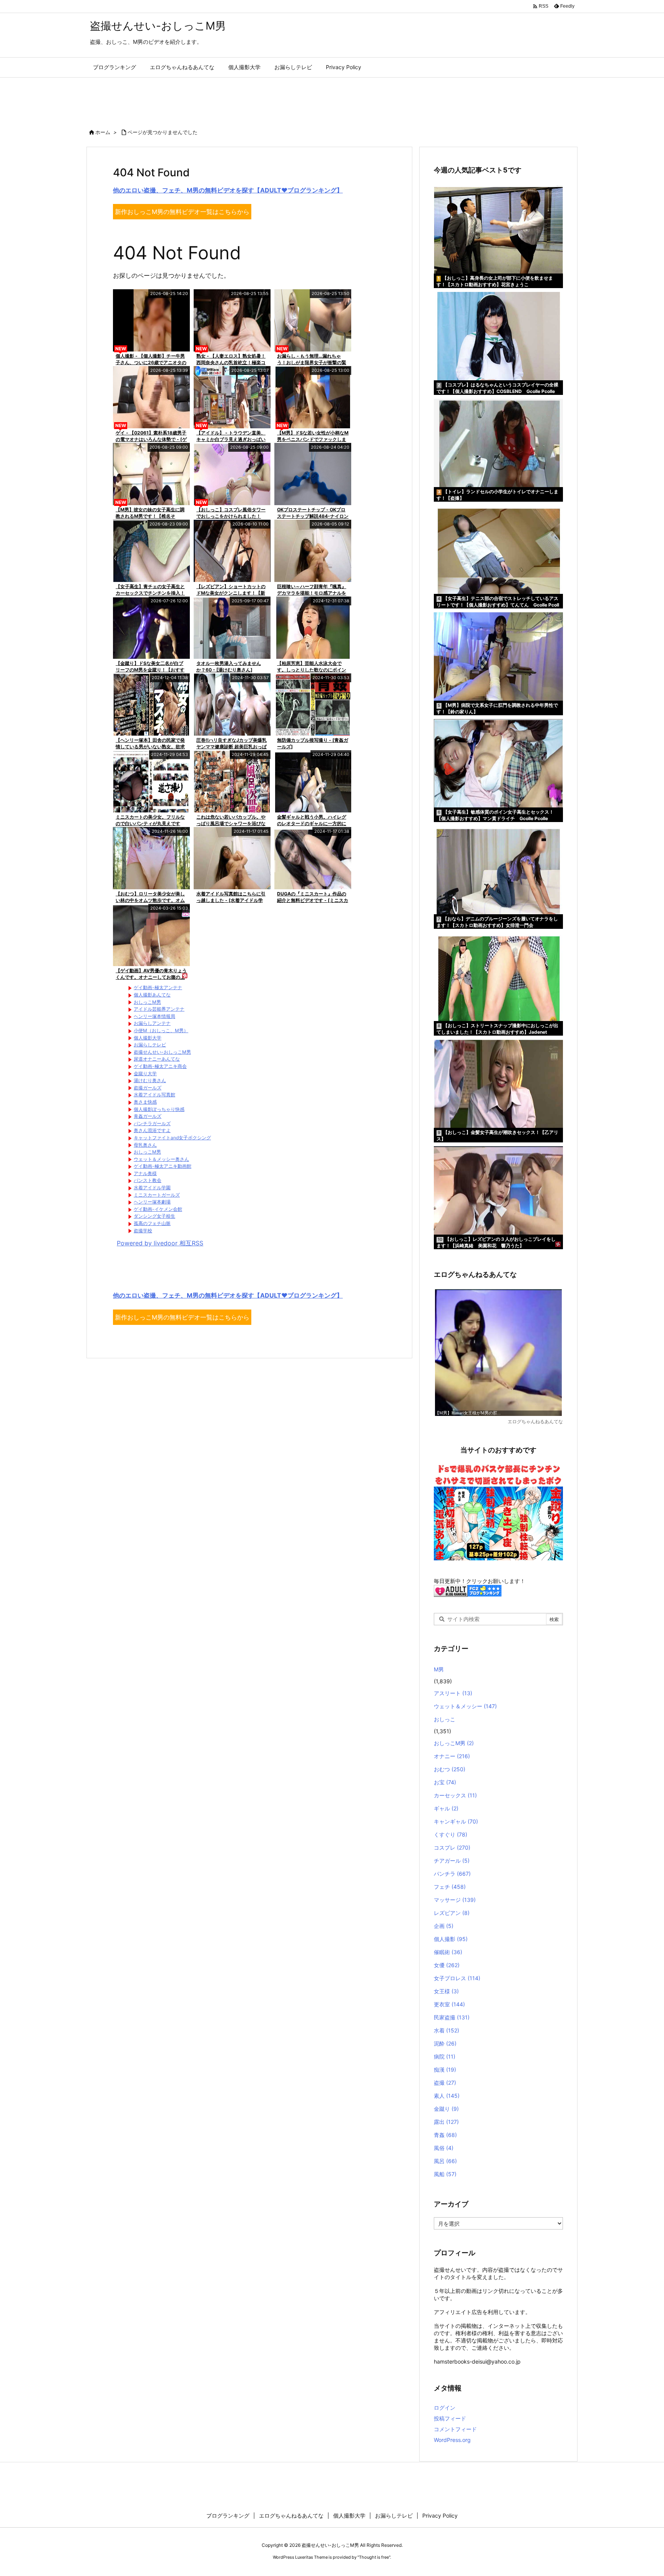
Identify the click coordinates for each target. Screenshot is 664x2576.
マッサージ (455, 1900)
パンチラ (452, 1874)
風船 (445, 2174)
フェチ (450, 1887)
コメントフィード (455, 2429)
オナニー (452, 1756)
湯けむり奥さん (150, 1080)
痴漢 (445, 2070)
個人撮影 (451, 1939)
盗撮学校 (143, 1231)
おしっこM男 (147, 1002)
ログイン (445, 2408)
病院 (445, 2056)
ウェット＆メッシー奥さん (161, 1159)
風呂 (445, 2161)
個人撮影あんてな (152, 995)
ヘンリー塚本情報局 (154, 1016)
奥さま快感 (145, 1102)
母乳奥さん (145, 1145)
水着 (447, 2030)
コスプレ (452, 1847)
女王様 (446, 1991)
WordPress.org (452, 2440)
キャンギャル (456, 1821)
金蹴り (446, 2109)
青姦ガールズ (148, 1116)
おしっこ (445, 1719)
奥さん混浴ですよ (152, 1130)
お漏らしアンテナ (152, 1023)
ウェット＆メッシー (465, 1706)
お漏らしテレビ (150, 1045)
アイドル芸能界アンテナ (159, 1009)
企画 (444, 1926)
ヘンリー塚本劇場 (152, 1202)
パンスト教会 (148, 1180)
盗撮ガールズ (148, 1088)
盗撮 (445, 2083)
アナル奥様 (145, 1173)
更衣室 (449, 2004)
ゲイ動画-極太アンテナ (158, 987)
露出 (446, 2122)
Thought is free (374, 2557)
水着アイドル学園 (152, 1188)
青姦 (445, 2135)
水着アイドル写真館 (154, 1095)
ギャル (446, 1808)
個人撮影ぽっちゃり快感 (159, 1109)
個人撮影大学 (148, 1038)
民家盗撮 (452, 2017)
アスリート (453, 1693)
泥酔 (445, 2043)
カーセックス (455, 1795)
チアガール (452, 1861)
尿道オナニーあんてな (157, 1059)
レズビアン (452, 1913)
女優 (447, 1965)
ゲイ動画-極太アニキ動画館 (163, 1166)
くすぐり (451, 1834)
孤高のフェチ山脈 (152, 1223)
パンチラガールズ (152, 1123)
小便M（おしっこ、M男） (161, 1030)
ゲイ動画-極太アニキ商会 (160, 1066)
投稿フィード (450, 2418)
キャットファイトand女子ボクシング (172, 1138)
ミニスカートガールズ (157, 1195)
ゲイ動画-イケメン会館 (158, 1209)
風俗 (444, 2148)
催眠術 (448, 1952)
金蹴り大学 (145, 1073)
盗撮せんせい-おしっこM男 (162, 1052)
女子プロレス (457, 1978)
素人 (447, 2096)
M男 (439, 1669)
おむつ (450, 1769)
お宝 (445, 1782)
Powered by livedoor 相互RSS (160, 1243)
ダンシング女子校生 (154, 1216)
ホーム (103, 132)
